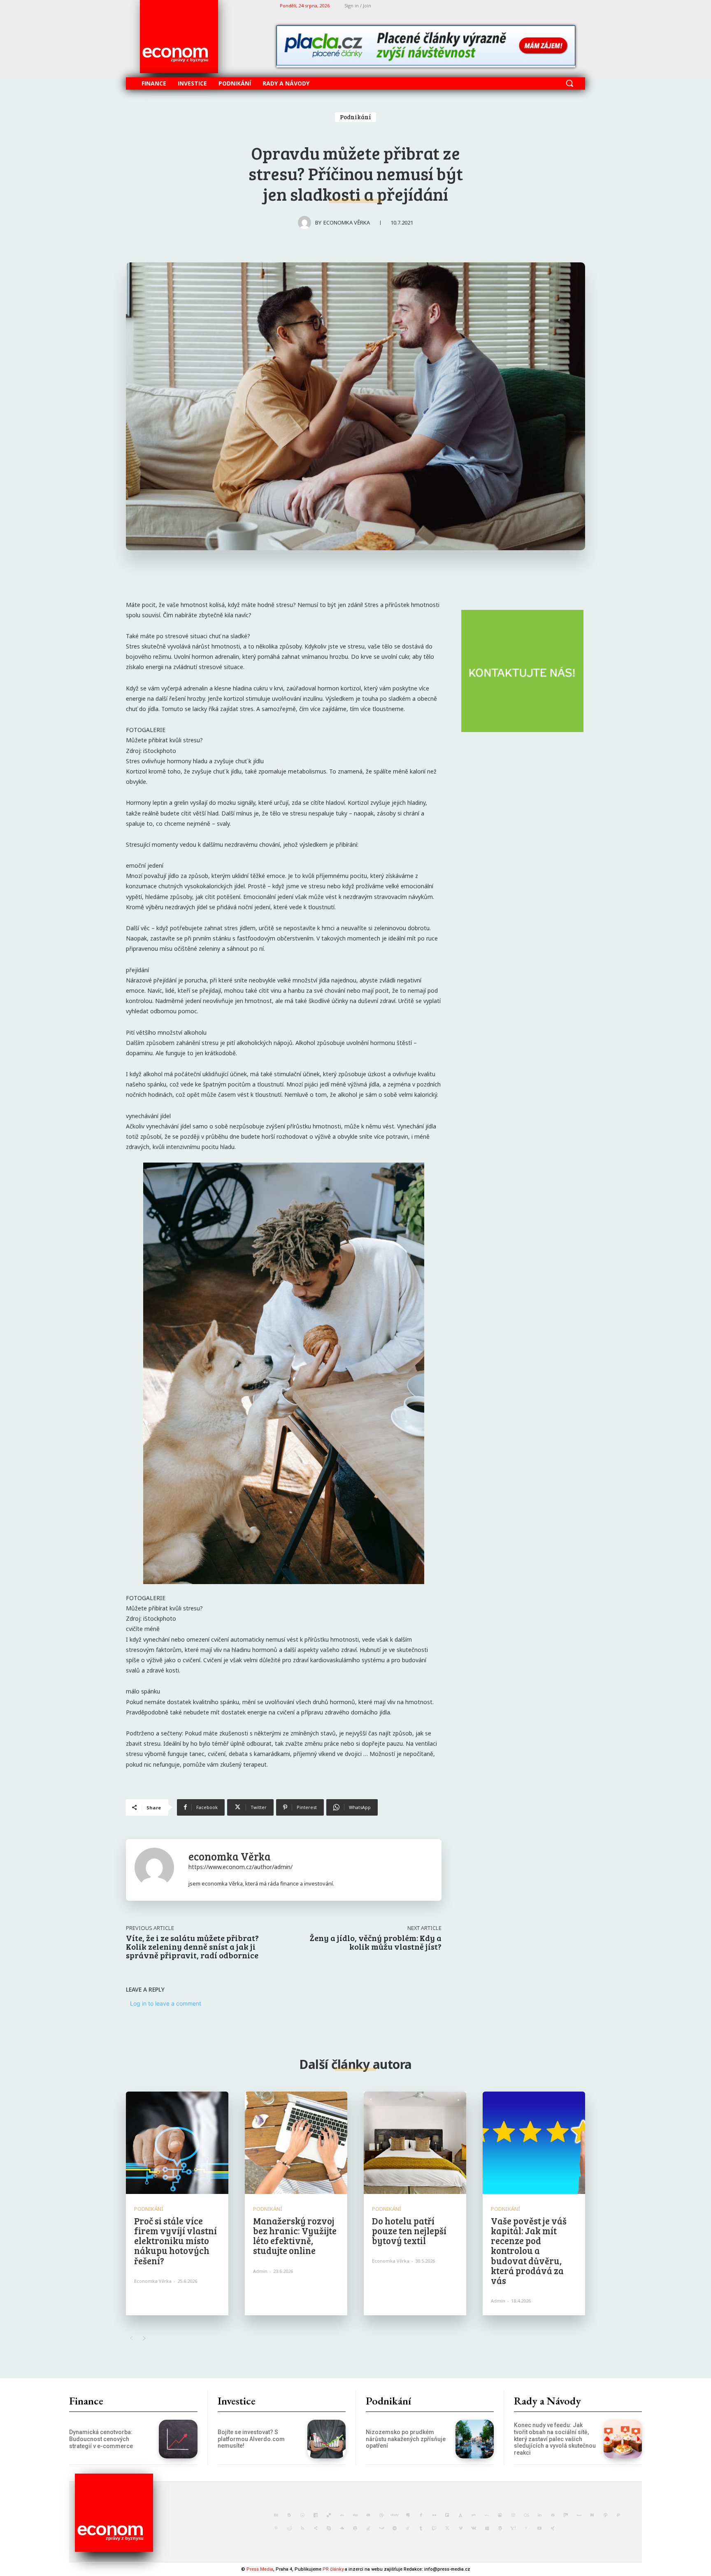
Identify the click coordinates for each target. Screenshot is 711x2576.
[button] (569, 83)
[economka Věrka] (307, 222)
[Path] (605, 2515)
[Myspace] (579, 2515)
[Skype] (329, 2528)
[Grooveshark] (500, 2515)
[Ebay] (395, 2515)
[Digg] (355, 2515)
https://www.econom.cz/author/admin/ (240, 1867)
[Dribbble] (381, 2515)
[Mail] (553, 2515)
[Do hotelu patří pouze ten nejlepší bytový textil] (415, 2143)
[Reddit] (289, 2528)
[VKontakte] (474, 2528)
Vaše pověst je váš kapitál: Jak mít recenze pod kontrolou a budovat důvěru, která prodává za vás (529, 2251)
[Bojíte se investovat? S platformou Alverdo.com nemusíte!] (326, 2439)
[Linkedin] (539, 2515)
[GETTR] (487, 2515)
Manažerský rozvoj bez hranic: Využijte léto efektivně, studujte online (295, 2236)
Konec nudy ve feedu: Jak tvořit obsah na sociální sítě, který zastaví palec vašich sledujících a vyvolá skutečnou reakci (555, 2439)
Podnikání (355, 117)
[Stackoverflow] (368, 2528)
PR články (333, 2569)
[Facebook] (421, 2515)
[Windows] (487, 2528)
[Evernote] (408, 2515)
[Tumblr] (421, 2528)
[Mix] (566, 2515)
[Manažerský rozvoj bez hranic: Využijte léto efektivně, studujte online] (296, 2143)
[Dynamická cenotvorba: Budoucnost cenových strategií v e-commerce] (178, 2439)
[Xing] (553, 2528)
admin (260, 2271)
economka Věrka (347, 222)
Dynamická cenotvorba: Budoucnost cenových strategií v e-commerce (101, 2439)
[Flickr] (434, 2515)
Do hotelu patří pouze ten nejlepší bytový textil (409, 2231)
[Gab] (474, 2515)
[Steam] (381, 2528)
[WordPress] (500, 2528)
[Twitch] (434, 2528)
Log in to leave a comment (166, 2003)
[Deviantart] (342, 2515)
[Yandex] (526, 2528)
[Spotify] (355, 2528)
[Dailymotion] (316, 2515)
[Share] (316, 2528)
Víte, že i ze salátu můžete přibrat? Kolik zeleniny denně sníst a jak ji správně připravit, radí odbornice (192, 1946)
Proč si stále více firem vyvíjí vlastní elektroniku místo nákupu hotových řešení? (175, 2241)
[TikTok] (408, 2528)
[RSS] (302, 2528)
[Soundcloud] (342, 2528)
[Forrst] (460, 2515)
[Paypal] (618, 2515)
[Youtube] (539, 2528)
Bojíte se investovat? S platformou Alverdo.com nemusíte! (251, 2439)
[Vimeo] (460, 2528)
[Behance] (276, 2515)
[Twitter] (447, 2528)
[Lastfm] (526, 2515)
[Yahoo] (513, 2528)
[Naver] (592, 2515)
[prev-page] (131, 2338)
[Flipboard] (447, 2515)
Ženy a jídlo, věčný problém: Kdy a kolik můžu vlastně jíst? (376, 1942)
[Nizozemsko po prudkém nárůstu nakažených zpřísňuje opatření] (475, 2439)
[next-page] (144, 2338)
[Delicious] (329, 2515)
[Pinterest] (276, 2528)
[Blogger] (289, 2515)
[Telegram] (395, 2528)
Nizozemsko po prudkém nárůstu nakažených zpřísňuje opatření (406, 2439)
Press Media (260, 2569)
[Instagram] (513, 2515)
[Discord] (368, 2515)
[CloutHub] (302, 2515)
